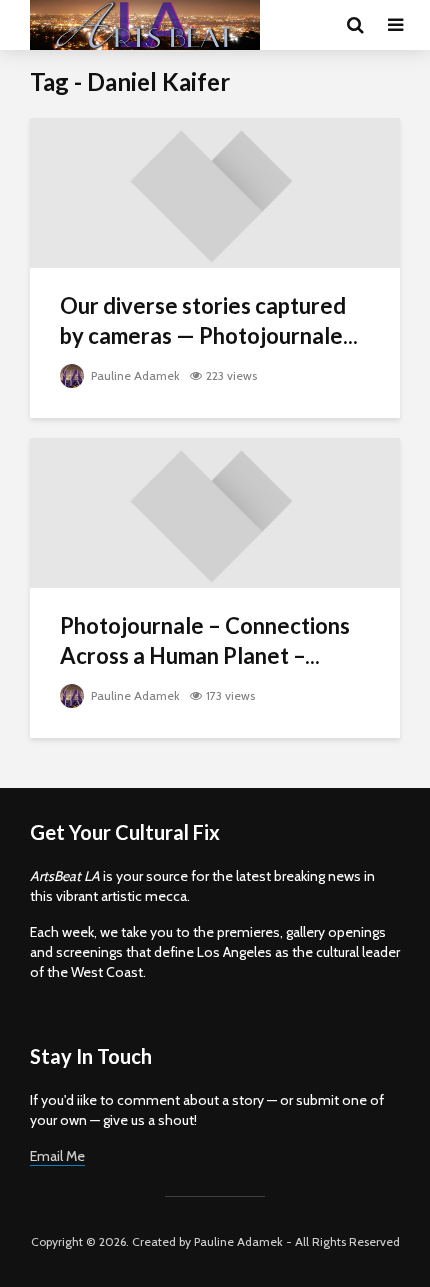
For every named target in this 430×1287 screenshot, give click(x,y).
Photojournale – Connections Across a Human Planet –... (205, 640)
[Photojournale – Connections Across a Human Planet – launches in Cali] (215, 511)
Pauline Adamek (134, 375)
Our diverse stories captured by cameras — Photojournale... (209, 320)
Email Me (57, 1156)
